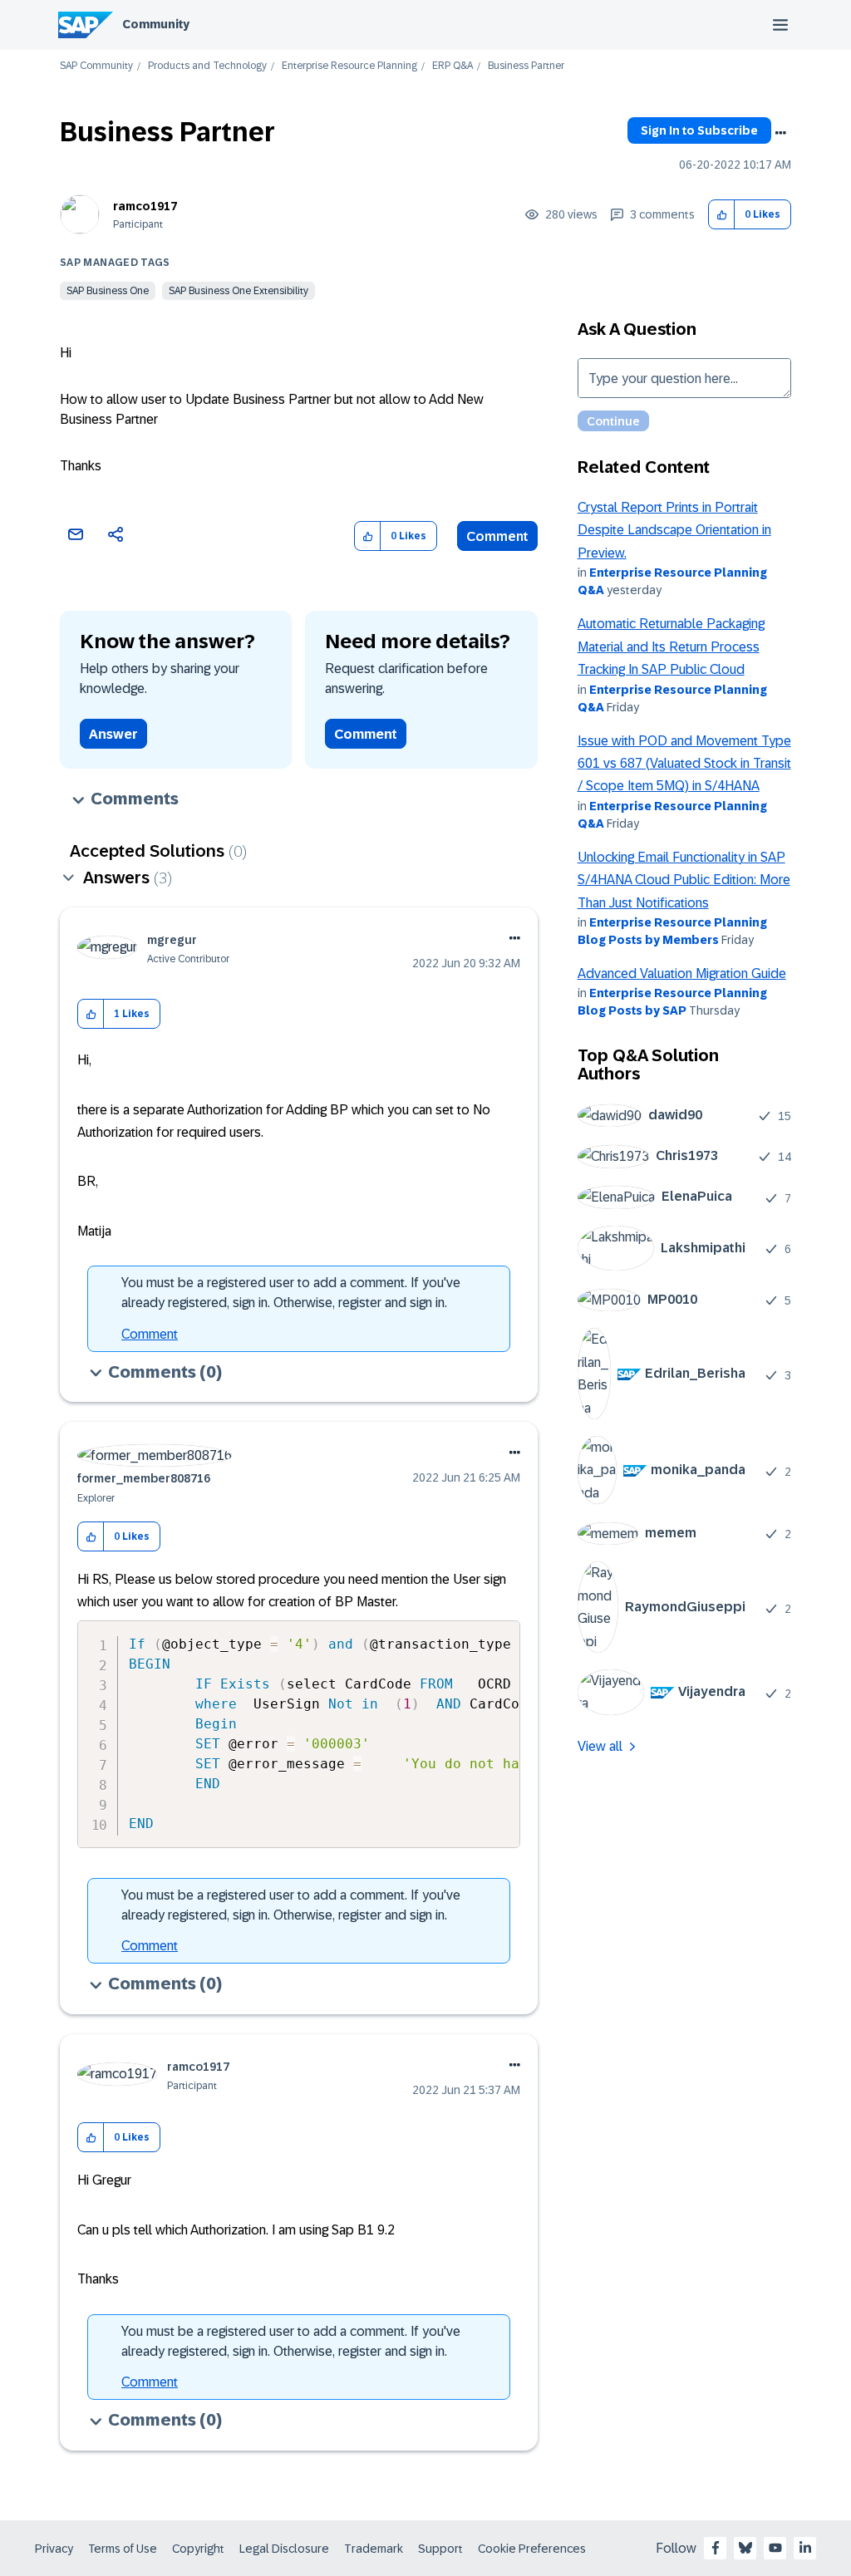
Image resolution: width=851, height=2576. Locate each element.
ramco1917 (145, 206)
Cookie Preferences (532, 2549)
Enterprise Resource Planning (349, 66)
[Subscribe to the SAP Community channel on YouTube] (775, 2548)
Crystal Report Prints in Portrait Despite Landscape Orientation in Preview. (674, 530)
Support (440, 2549)
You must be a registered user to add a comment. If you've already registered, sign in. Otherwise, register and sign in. (291, 1293)
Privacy (54, 2549)
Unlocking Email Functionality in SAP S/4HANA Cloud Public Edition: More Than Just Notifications (684, 880)
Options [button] (780, 133)
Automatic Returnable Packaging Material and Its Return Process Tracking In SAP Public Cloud (671, 646)
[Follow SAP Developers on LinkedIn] (805, 2548)
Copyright (198, 2549)
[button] (722, 215)
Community (156, 24)
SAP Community (96, 66)
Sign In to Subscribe (699, 130)
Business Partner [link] (526, 66)
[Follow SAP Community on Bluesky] (745, 2548)
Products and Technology (207, 66)
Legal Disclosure (284, 2549)
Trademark (374, 2549)
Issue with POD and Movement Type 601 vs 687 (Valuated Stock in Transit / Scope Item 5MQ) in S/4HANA (684, 764)
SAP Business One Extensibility (239, 291)
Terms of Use (123, 2549)
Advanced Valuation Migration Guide (682, 973)
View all (600, 1746)
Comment (497, 536)
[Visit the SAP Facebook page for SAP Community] (716, 2548)
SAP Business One (108, 291)
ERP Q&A (453, 66)
